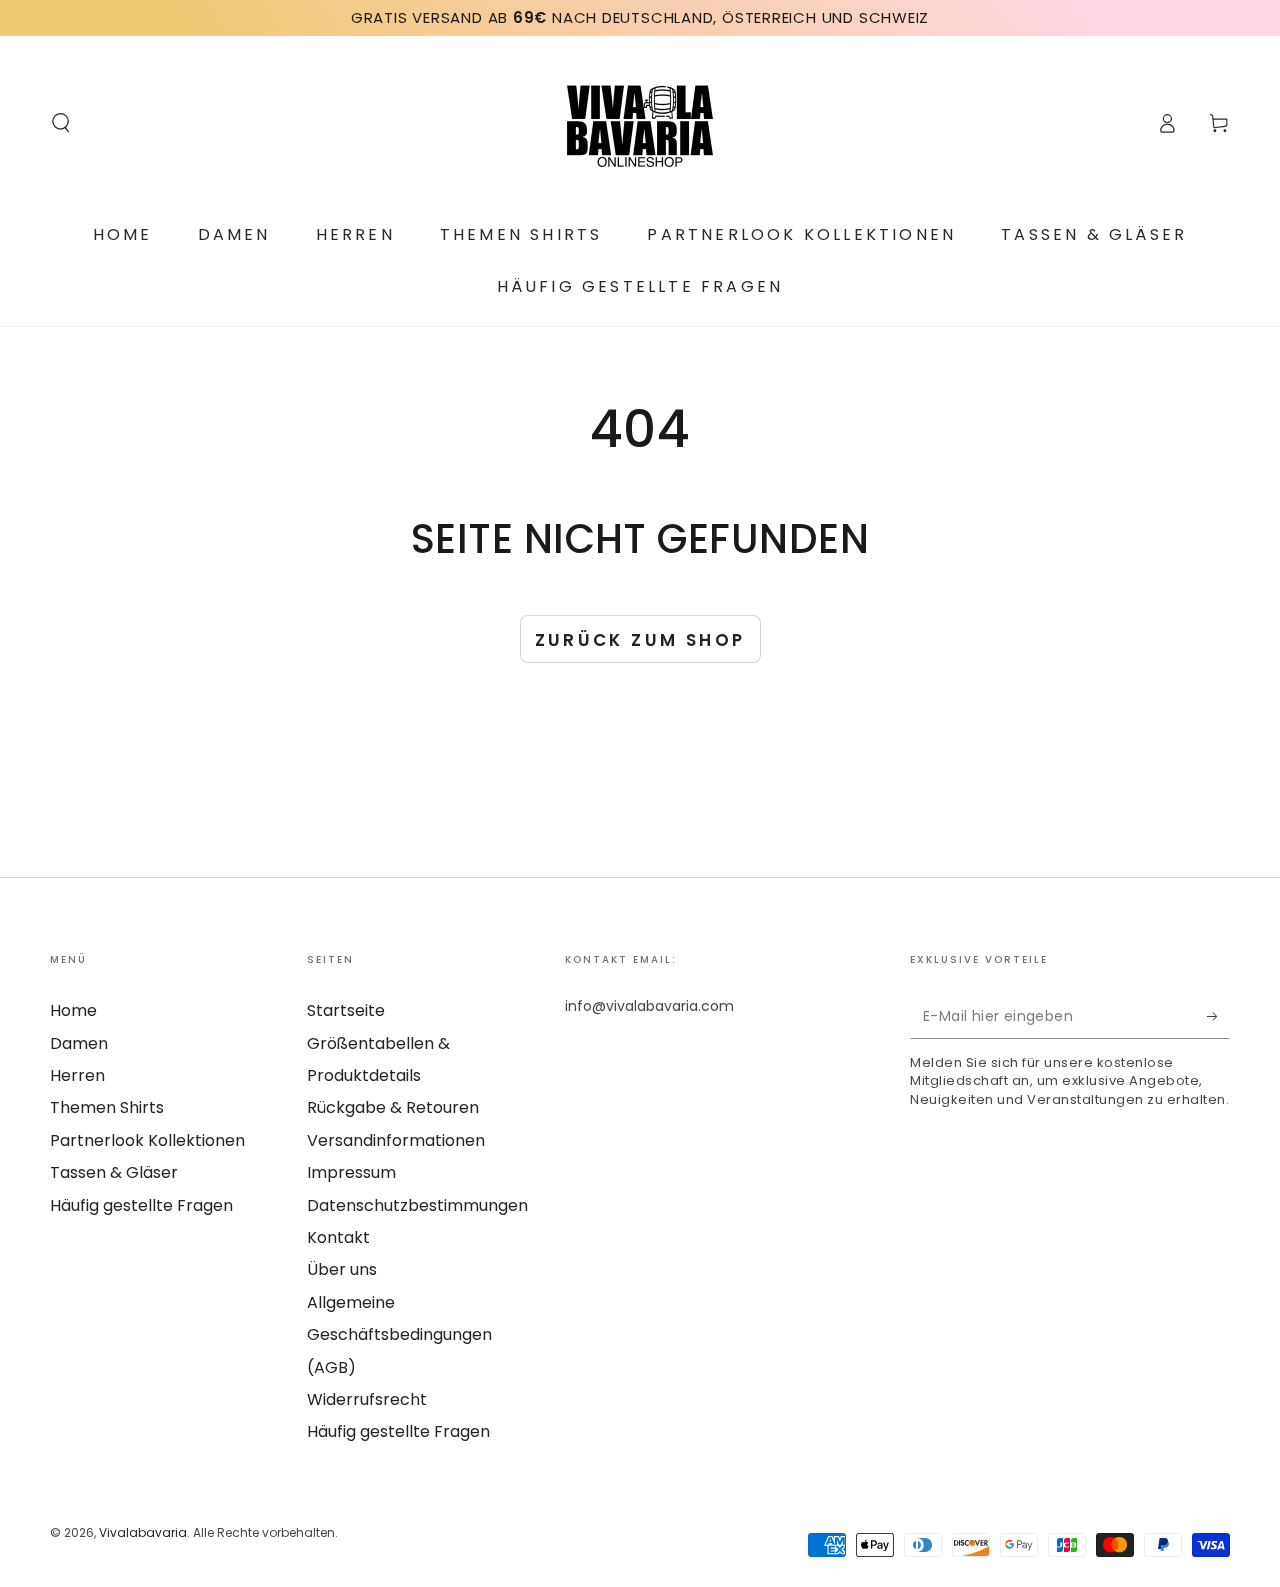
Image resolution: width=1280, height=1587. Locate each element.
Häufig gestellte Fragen (141, 1205)
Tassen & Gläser (114, 1172)
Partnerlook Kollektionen (147, 1140)
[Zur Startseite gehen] (640, 123)
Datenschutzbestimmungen (417, 1205)
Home (73, 1010)
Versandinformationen (396, 1140)
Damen (79, 1043)
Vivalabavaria (143, 1532)
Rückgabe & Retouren (393, 1107)
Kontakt (338, 1237)
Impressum (351, 1172)
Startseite (346, 1010)
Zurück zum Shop (640, 640)
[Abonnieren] (1218, 1016)
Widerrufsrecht (367, 1399)
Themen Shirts (107, 1107)
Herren (77, 1075)
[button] (61, 123)
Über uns (342, 1269)
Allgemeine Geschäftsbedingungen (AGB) (399, 1335)
